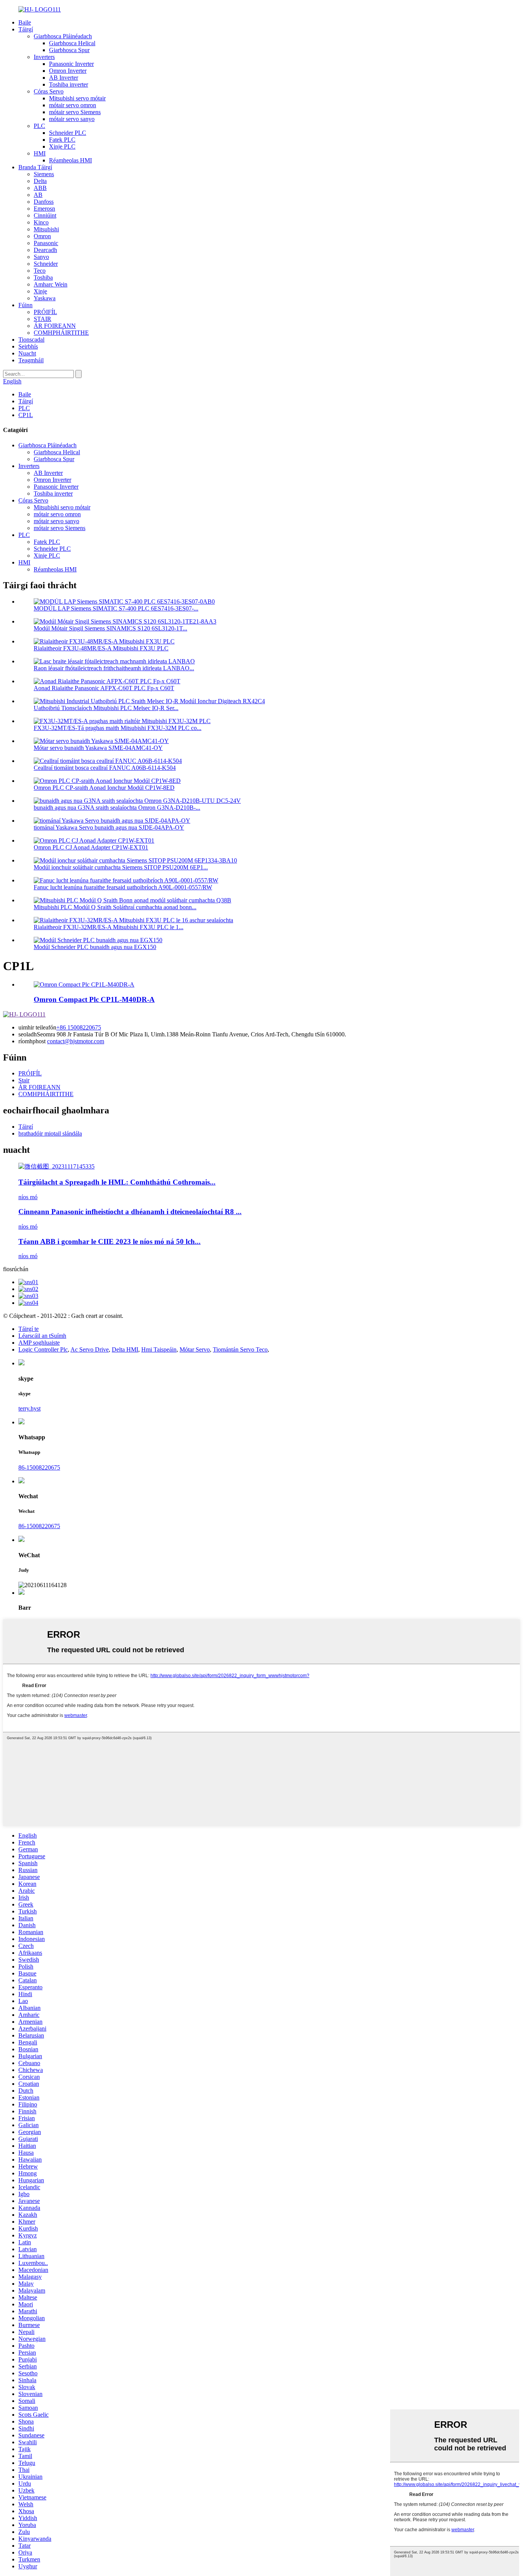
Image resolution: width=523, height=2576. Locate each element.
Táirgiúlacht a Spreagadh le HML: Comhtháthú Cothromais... (117, 1182)
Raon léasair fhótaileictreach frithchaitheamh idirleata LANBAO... (114, 668)
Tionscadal (31, 340)
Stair (24, 1080)
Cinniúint (45, 215)
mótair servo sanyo (72, 119)
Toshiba (43, 277)
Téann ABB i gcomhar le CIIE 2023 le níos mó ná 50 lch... (110, 1241)
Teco (40, 271)
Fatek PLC (62, 140)
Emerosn (44, 209)
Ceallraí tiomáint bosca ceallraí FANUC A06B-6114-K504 (105, 768)
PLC (39, 126)
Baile (25, 22)
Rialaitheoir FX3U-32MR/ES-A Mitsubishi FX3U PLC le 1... (109, 927)
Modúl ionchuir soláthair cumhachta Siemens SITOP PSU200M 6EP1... (121, 867)
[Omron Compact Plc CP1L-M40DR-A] (84, 984)
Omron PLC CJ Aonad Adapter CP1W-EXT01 (91, 847)
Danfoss (44, 202)
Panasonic (46, 243)
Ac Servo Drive (90, 1349)
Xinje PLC (62, 146)
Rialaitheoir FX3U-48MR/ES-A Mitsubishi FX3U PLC (101, 648)
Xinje (40, 291)
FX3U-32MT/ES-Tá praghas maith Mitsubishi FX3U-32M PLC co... (118, 728)
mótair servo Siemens (75, 112)
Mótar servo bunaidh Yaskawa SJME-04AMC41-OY (98, 748)
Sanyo (41, 257)
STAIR (42, 319)
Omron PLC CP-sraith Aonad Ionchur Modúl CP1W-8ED (104, 788)
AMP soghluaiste (39, 1343)
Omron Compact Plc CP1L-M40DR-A (94, 999)
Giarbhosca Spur (69, 50)
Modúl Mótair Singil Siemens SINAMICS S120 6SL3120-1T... (110, 628)
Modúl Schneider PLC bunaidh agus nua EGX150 (95, 947)
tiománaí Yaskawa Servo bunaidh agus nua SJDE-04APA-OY (109, 827)
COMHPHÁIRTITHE (61, 333)
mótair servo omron (73, 105)
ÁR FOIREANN (55, 326)
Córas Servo (49, 91)
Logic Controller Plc (43, 1349)
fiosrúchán (16, 1269)
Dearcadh (45, 250)
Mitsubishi (46, 229)
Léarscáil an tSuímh (42, 1336)
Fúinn (25, 305)
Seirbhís (28, 346)
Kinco (41, 222)
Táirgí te (29, 1329)
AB (38, 195)
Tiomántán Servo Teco (240, 1349)
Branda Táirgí (35, 167)
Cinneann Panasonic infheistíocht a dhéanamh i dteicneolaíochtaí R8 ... (130, 1212)
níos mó (28, 1197)
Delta (40, 181)
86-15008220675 (39, 1467)
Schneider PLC (68, 133)
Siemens (44, 174)
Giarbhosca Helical (72, 43)
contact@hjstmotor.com (76, 1041)
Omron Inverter (68, 71)
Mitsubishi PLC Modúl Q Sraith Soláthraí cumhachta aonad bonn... (115, 907)
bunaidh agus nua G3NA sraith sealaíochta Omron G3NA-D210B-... (117, 808)
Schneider (46, 264)
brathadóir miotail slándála (50, 1133)
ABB (40, 188)
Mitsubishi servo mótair (77, 98)
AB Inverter (64, 78)
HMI (40, 153)
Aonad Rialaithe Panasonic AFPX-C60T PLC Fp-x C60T (104, 688)
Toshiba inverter (69, 84)
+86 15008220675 (79, 1027)
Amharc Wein (51, 284)
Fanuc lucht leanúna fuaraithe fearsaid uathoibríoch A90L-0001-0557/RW (123, 887)
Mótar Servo (195, 1349)
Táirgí (26, 29)
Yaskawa (45, 298)
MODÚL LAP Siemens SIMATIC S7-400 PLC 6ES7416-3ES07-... (116, 608)
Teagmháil (31, 360)
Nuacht (27, 353)
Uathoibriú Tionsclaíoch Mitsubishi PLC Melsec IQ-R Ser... (106, 708)
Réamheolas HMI (70, 160)
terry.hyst (29, 1408)
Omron (42, 236)
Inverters (44, 57)
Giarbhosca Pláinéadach (63, 36)
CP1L (26, 415)
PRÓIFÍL (45, 312)
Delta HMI (125, 1349)
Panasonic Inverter (71, 64)
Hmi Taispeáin (159, 1349)
